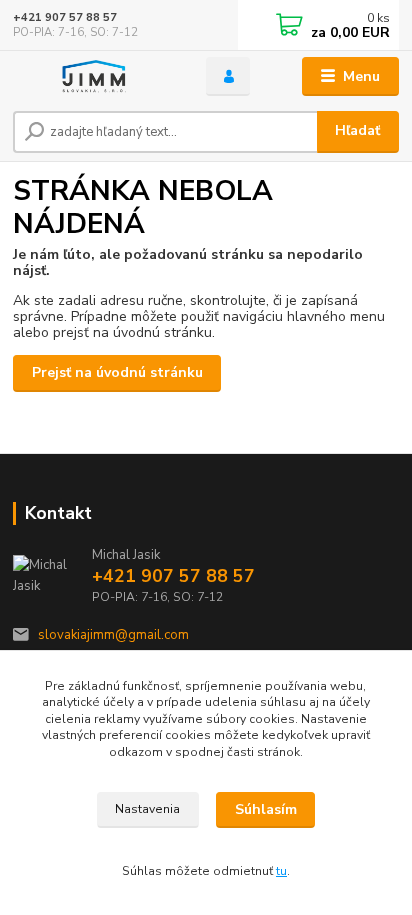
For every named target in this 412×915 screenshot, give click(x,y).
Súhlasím (266, 809)
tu (281, 871)
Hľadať (357, 130)
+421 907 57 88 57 (65, 17)
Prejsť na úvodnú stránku (117, 372)
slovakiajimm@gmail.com (113, 635)
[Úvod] (93, 76)
